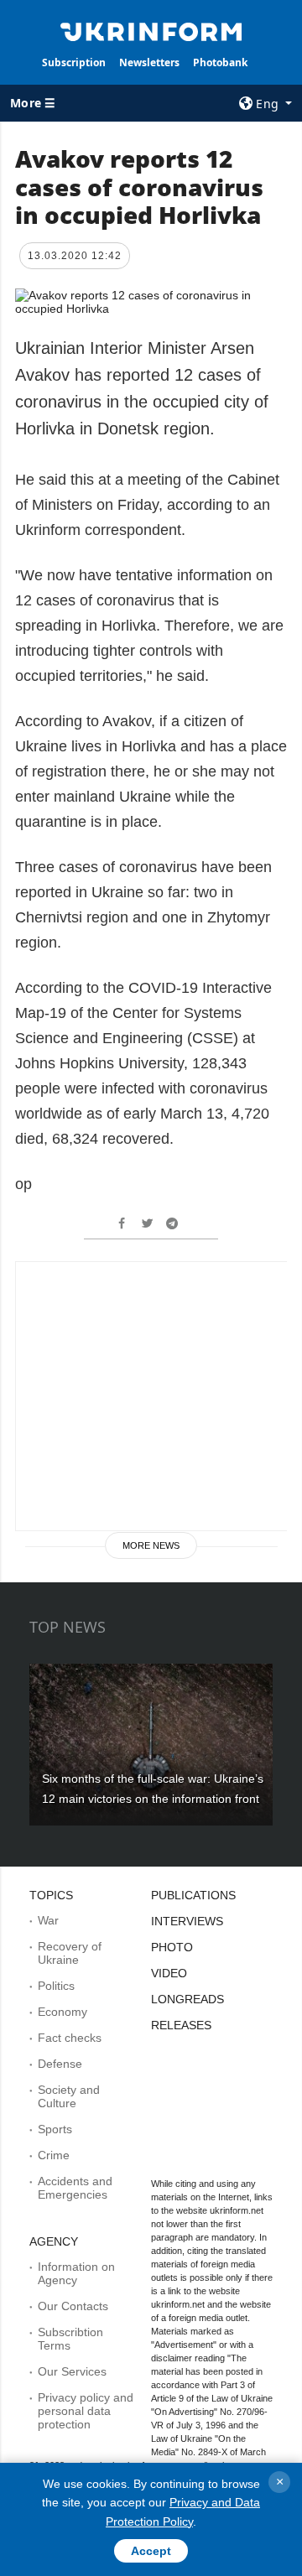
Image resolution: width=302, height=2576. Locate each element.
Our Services (72, 2371)
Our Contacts (73, 2306)
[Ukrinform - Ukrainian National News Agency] (151, 30)
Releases (181, 2025)
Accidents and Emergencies (75, 2188)
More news (151, 1545)
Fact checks (70, 2038)
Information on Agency (76, 2273)
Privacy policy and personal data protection (86, 2411)
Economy (62, 2012)
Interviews (187, 1921)
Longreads (187, 1999)
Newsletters (149, 62)
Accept (151, 2551)
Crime (54, 2155)
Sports (55, 2129)
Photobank (220, 62)
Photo (172, 1947)
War (48, 1920)
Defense (60, 2064)
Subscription (74, 62)
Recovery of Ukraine (70, 1953)
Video (169, 1973)
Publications (193, 1895)
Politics (56, 1986)
